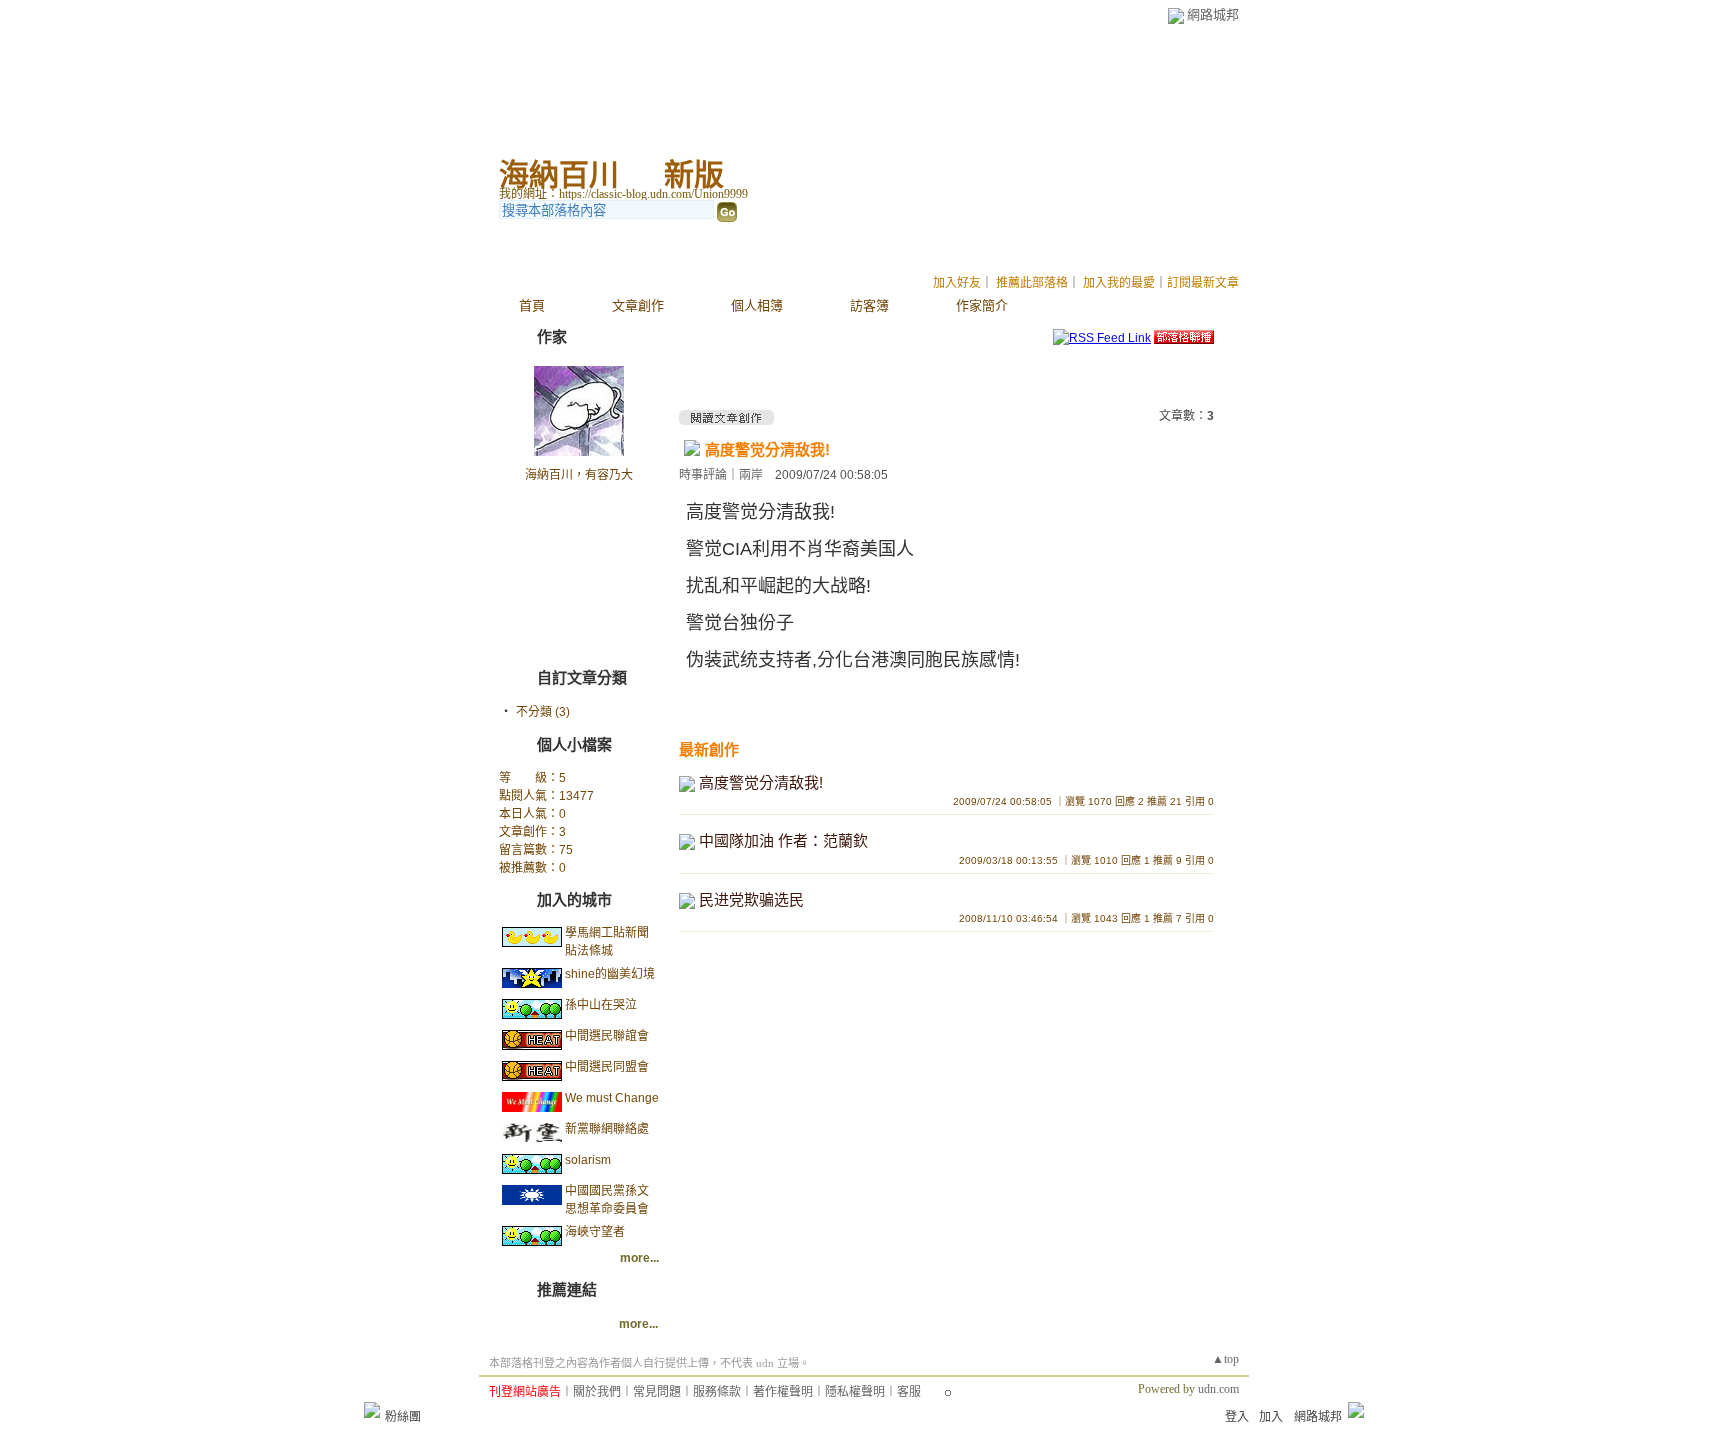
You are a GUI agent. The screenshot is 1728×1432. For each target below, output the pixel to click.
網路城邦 (1213, 14)
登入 (1237, 1417)
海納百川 (559, 174)
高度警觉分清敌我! (767, 449)
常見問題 (657, 1392)
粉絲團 (403, 1417)
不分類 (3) (543, 712)
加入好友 (957, 283)
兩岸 (751, 475)
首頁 (532, 305)
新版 (694, 174)
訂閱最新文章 (1203, 283)
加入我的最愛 (1119, 283)
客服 (909, 1392)
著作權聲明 (783, 1392)
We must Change (612, 1098)
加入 (1271, 1417)
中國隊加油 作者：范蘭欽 (783, 840)
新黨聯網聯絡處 (607, 1129)
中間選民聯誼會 (607, 1036)
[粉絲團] (372, 1410)
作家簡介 (982, 305)
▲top (1225, 1359)
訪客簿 (869, 305)
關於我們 (597, 1392)
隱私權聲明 (855, 1392)
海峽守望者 (595, 1232)
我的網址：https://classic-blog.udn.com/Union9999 (623, 194)
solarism (588, 1160)
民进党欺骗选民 (751, 899)
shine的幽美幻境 (610, 974)
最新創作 (709, 749)
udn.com (1218, 1389)
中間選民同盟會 (607, 1067)
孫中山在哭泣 (601, 1005)
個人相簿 (757, 305)
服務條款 (717, 1392)
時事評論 (703, 475)
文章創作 (638, 305)
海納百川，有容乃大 (579, 475)
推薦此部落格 (1032, 283)
